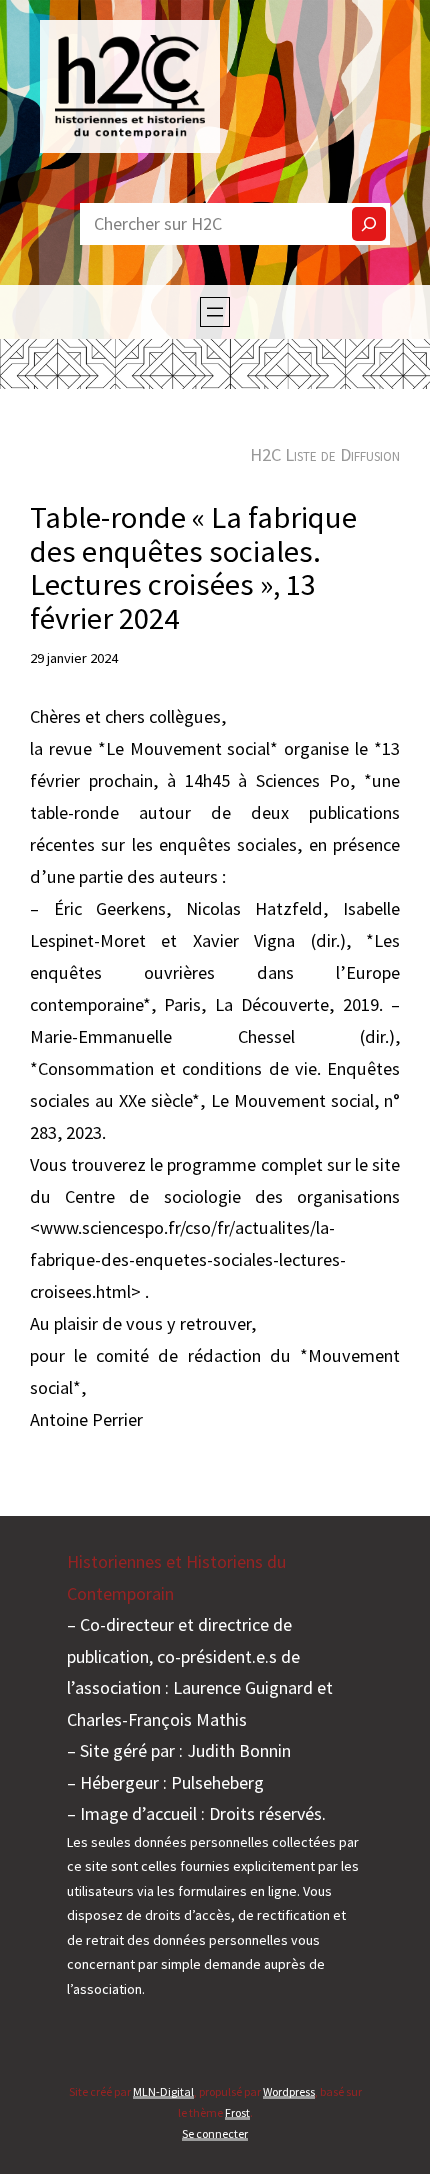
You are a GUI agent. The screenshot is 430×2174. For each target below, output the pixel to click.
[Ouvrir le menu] (215, 312)
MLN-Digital (163, 2091)
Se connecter (215, 2133)
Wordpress (289, 2091)
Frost (237, 2112)
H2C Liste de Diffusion (325, 454)
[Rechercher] (369, 224)
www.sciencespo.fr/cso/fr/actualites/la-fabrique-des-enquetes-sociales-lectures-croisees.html (188, 1259)
